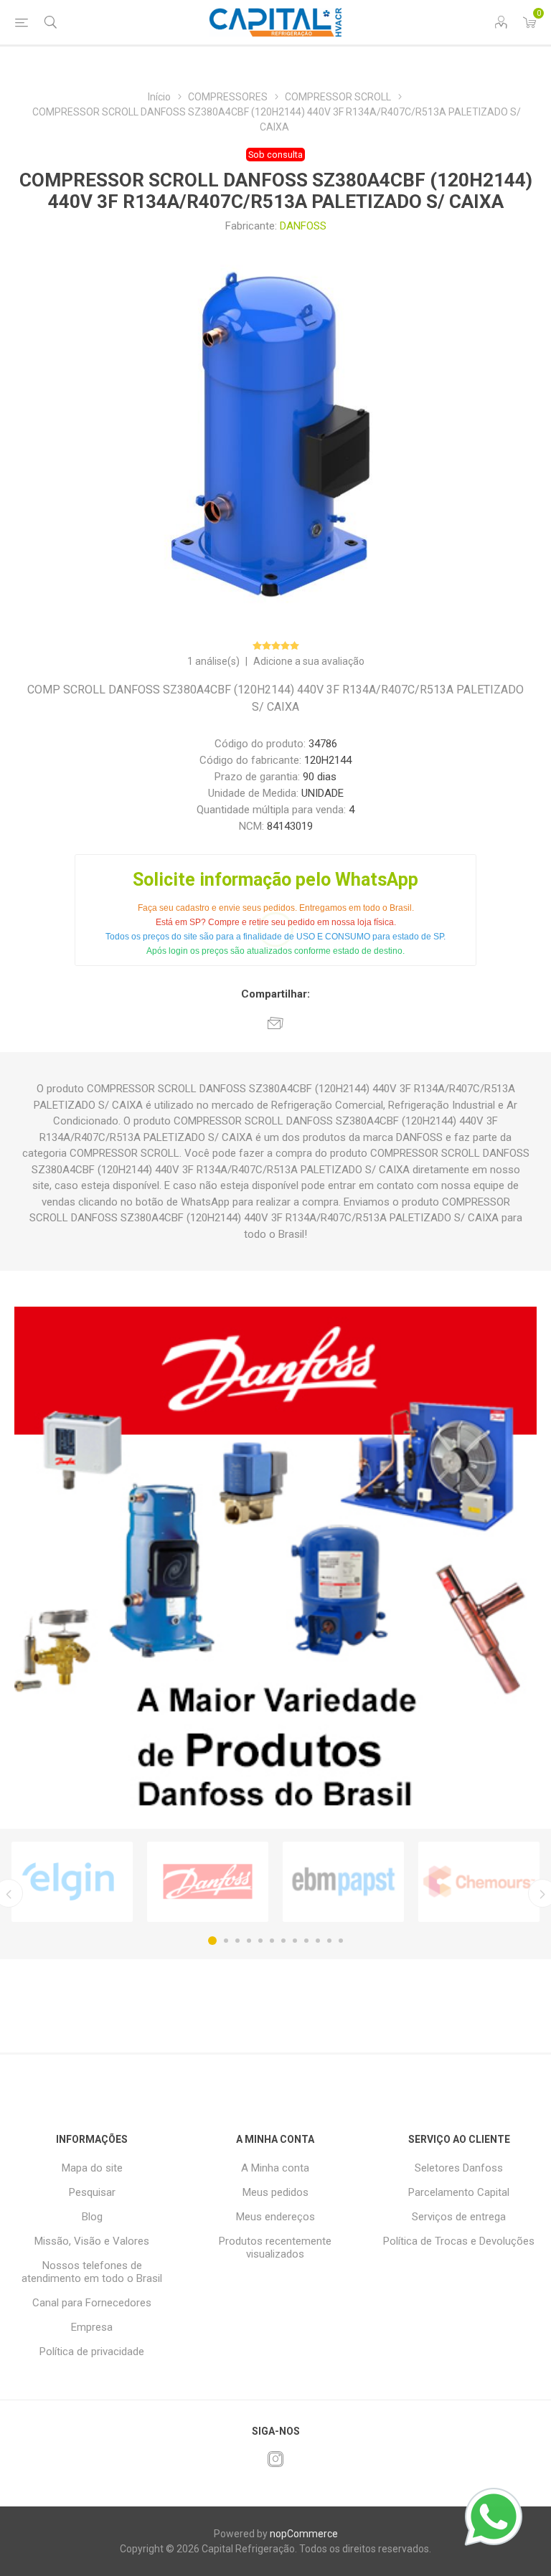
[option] (72, 1882)
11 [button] (329, 1941)
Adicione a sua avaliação (309, 661)
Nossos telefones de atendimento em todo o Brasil (92, 2272)
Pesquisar (92, 2192)
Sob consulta (275, 155)
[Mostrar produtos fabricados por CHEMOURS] (479, 1882)
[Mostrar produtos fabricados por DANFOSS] (208, 1882)
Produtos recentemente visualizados (275, 2248)
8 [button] (295, 1941)
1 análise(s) (213, 661)
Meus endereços (275, 2217)
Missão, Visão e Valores (92, 2241)
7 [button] (283, 1941)
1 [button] (212, 1941)
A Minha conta (275, 2168)
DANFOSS (303, 226)
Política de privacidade (92, 2352)
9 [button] (306, 1941)
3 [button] (237, 1941)
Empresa (92, 2327)
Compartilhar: (275, 994)
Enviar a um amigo (275, 1023)
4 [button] (249, 1941)
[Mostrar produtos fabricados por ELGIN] (72, 1882)
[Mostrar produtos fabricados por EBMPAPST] (343, 1882)
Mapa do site (92, 2168)
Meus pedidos (275, 2192)
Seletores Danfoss (459, 2168)
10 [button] (318, 1941)
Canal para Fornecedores (92, 2303)
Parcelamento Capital (459, 2192)
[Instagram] (275, 2459)
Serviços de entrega (459, 2217)
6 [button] (272, 1941)
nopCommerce (304, 2534)
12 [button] (341, 1941)
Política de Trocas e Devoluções (459, 2241)
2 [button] (226, 1941)
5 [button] (260, 1941)
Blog (92, 2217)
